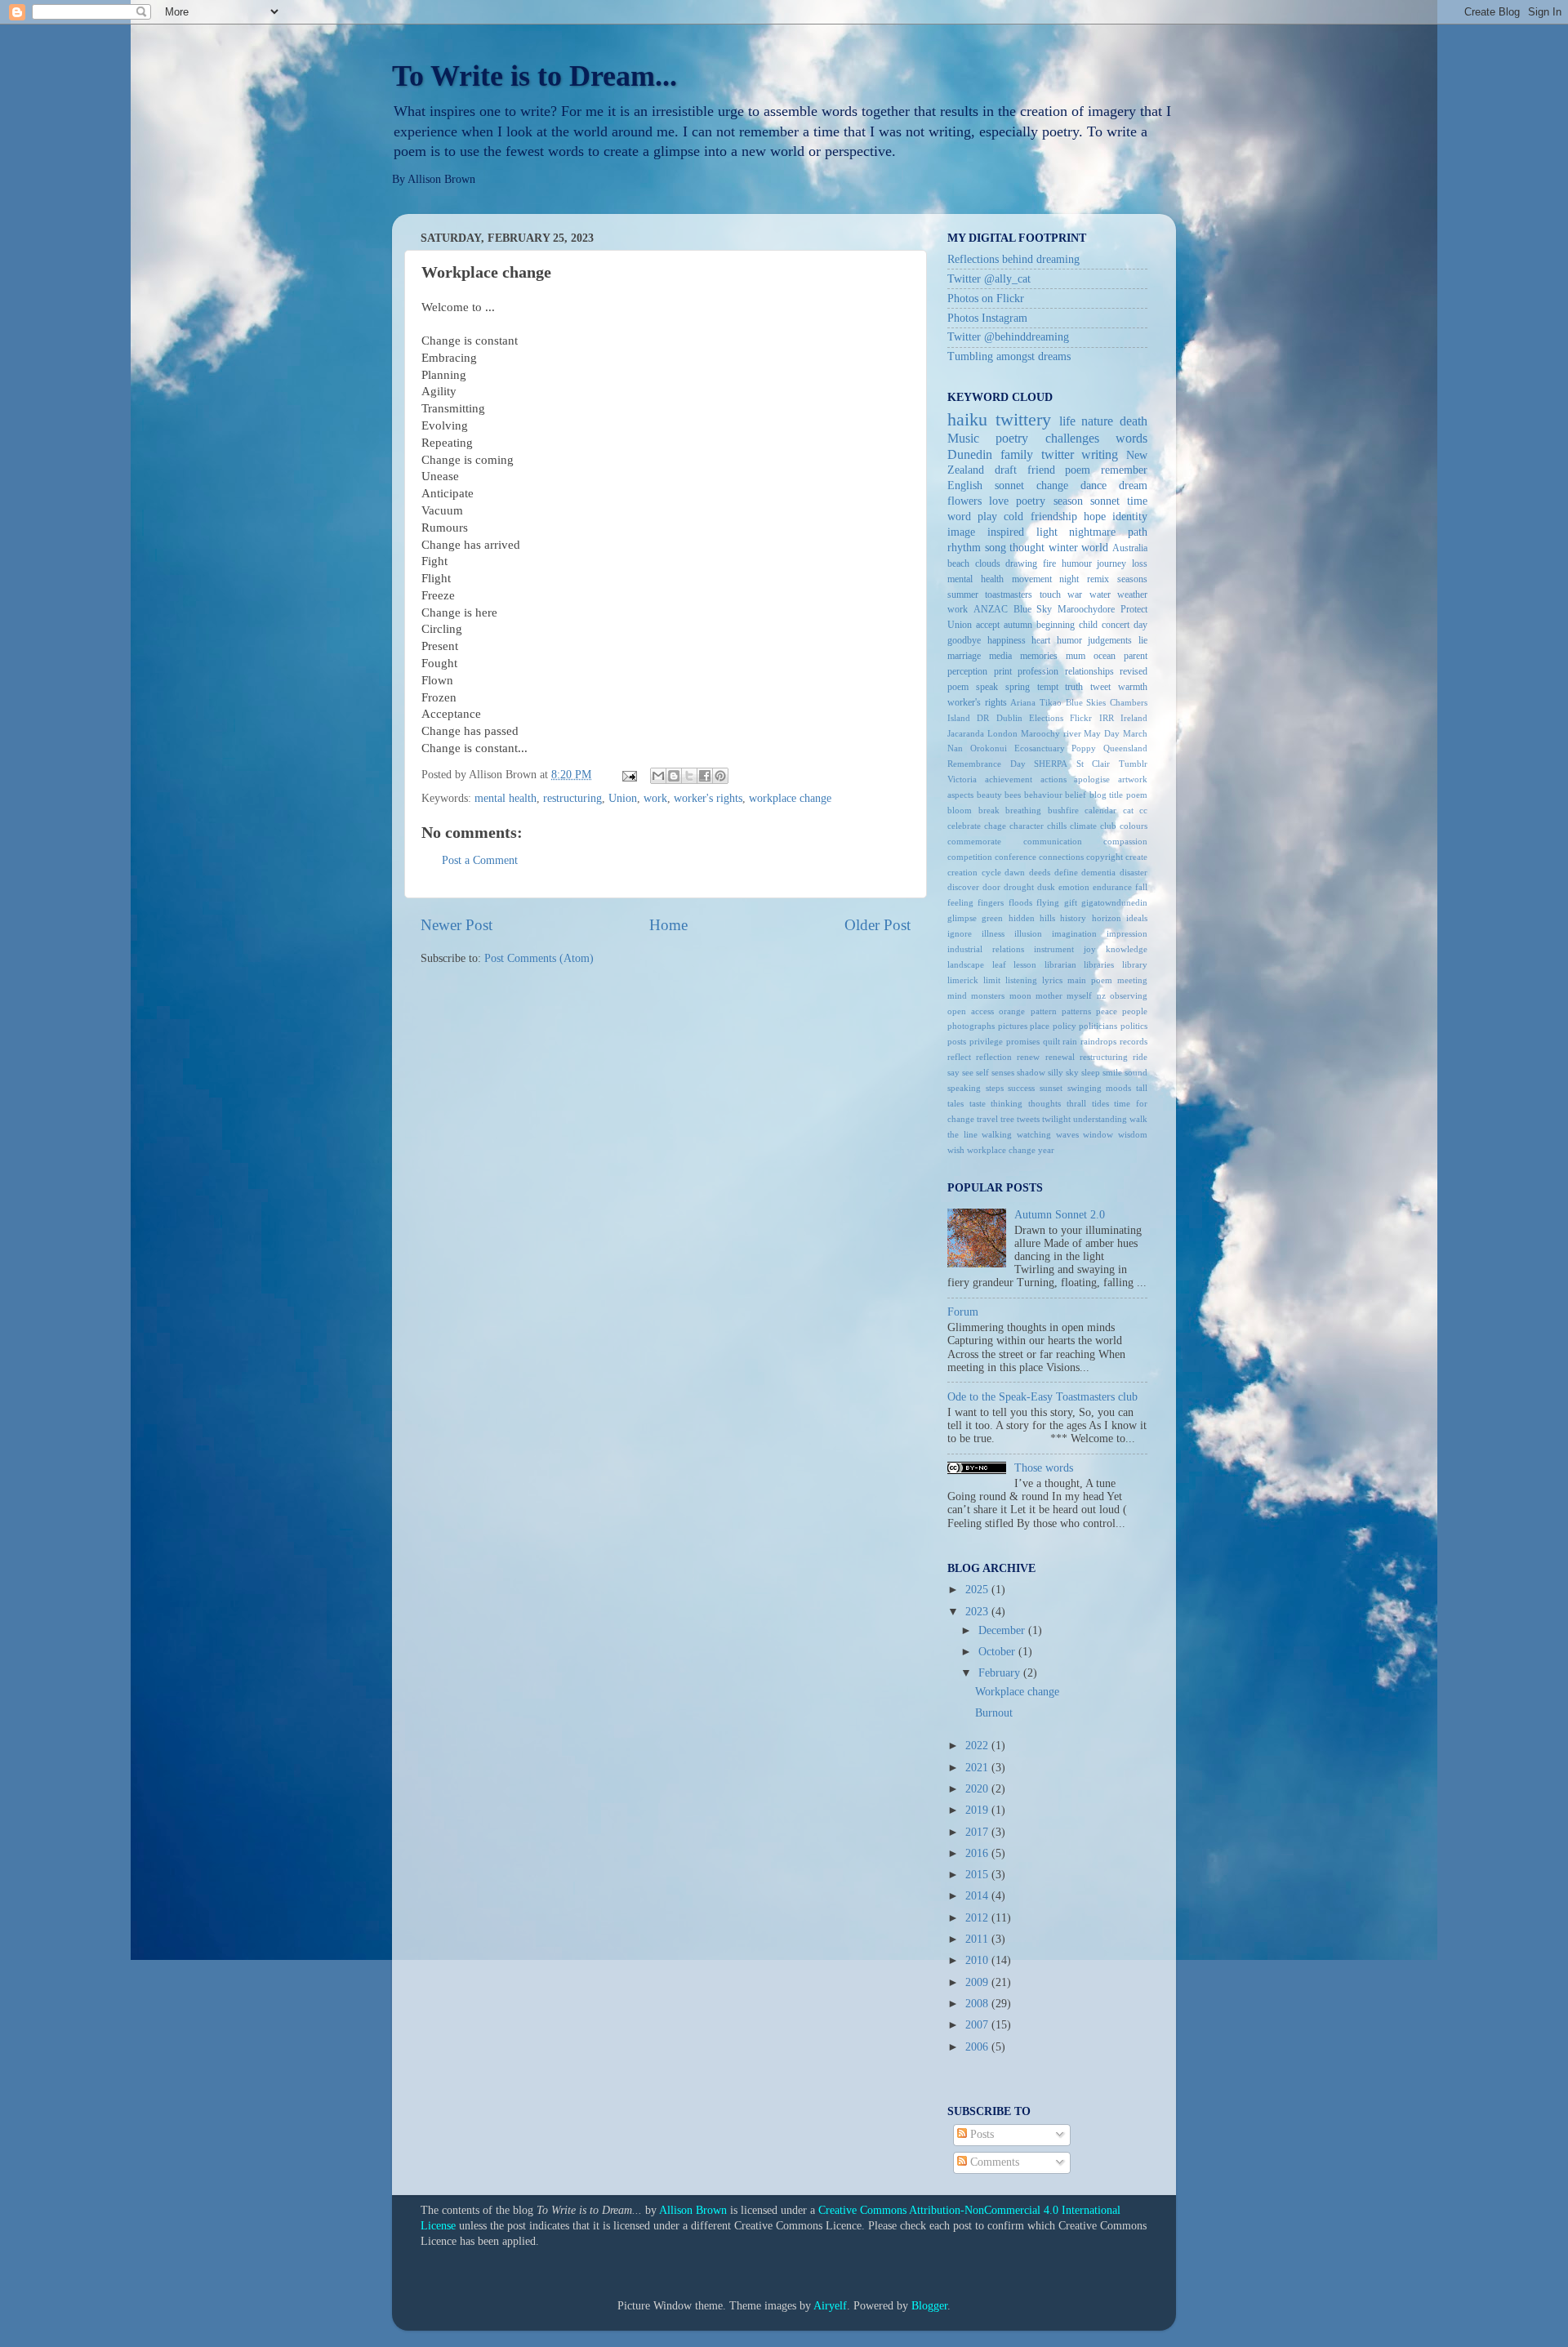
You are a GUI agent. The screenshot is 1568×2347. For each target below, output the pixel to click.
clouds (988, 563)
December (1003, 1630)
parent (1136, 656)
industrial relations (986, 949)
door (991, 887)
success (1021, 1088)
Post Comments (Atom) (539, 958)
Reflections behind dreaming (1013, 259)
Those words (1044, 1468)
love (999, 501)
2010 (978, 1960)
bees (1013, 795)
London (1002, 733)
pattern (1044, 1011)
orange (1012, 1011)
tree (1007, 1119)
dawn (1015, 872)
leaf (999, 964)
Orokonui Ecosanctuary (1018, 748)
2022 (978, 1746)
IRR (1107, 718)
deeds (1040, 872)
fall (1141, 887)
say (953, 1072)
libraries (1099, 964)
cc (1143, 810)
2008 (978, 2004)
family (1017, 455)
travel (987, 1119)
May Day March (1116, 733)
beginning (1056, 625)
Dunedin (970, 455)
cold (1013, 517)
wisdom (1133, 1134)
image (961, 532)
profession (1038, 671)
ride (1140, 1057)
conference (1016, 857)
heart (1041, 640)
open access (971, 1011)
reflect (959, 1057)
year (1046, 1150)
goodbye (964, 640)
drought (1019, 887)
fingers (991, 902)
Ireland (1134, 718)
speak (987, 687)
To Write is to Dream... (535, 76)
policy (1065, 1026)
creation (962, 872)
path (1138, 532)
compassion (1125, 841)
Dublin (1009, 718)
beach (958, 563)
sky (1072, 1072)
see (968, 1072)
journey (1111, 563)
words (1131, 439)
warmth (1133, 687)
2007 (978, 2025)
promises (1023, 1041)
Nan (955, 748)
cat (1128, 810)
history (1073, 918)
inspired (1006, 532)
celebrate (964, 826)
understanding (1100, 1119)
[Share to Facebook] (705, 776)
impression (1127, 933)
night (1069, 579)
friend (1041, 470)
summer (963, 595)
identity (1130, 517)
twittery (1023, 420)
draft (1006, 470)
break (989, 810)
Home (668, 925)
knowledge (1127, 949)
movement (1032, 579)
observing (1129, 995)
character (1027, 826)
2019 (978, 1810)
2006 (978, 2047)
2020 (978, 1789)
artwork (1133, 779)
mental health (506, 798)
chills (1057, 826)
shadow (1031, 1072)
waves (1067, 1134)
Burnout (994, 1713)
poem (1078, 470)
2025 (978, 1590)
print (1003, 671)
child (1088, 625)
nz (1101, 995)
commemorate (974, 841)
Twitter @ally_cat (989, 279)
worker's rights (708, 798)
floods (1020, 902)
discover (963, 887)
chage (995, 826)
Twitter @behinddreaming (1008, 337)
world (1095, 548)
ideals (1137, 918)
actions (1053, 779)
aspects (960, 795)
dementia (1098, 872)
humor (1069, 640)
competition (970, 857)
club (1108, 826)
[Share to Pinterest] (720, 776)
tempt (1048, 687)
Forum (963, 1312)
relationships (1089, 671)
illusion (1028, 933)
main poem (1090, 980)
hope (1095, 517)
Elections (1046, 718)
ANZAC (991, 609)
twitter (1058, 455)
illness (993, 933)
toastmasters (1009, 595)
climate (1083, 826)
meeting (1132, 980)
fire (1049, 563)
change (1052, 485)
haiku (967, 420)
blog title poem (1118, 795)
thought (1027, 548)
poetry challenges (1047, 439)
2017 (978, 1832)
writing (1100, 455)
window (1098, 1134)
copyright (1105, 857)
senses (1003, 1072)
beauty (989, 795)
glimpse (962, 918)
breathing (1023, 810)
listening (1021, 980)
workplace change (790, 798)
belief (1076, 795)
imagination (1074, 933)
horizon (1107, 918)
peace (1107, 1011)
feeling (960, 902)
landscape (966, 964)
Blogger (929, 2306)
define (1066, 872)
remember (1124, 470)
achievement (1009, 779)
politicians (1098, 1026)
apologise (1092, 779)
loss (1140, 563)
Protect (1134, 609)
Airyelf (830, 2306)
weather (1132, 595)
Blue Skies (1086, 702)
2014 (978, 1896)
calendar (1100, 810)
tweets (1028, 1119)
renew (1028, 1057)
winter (1063, 548)
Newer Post (457, 925)
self (982, 1072)
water (1100, 595)
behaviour (1043, 795)
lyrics (1052, 980)
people (1135, 1011)
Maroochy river (1051, 733)
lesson (1025, 964)
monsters (988, 995)
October (998, 1652)
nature (1097, 421)
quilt (1051, 1041)
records (1134, 1041)
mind (957, 995)
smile (1112, 1072)
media (1000, 656)
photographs (971, 1026)
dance (1094, 485)
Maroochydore (1086, 609)
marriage (964, 656)
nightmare (1092, 532)
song (996, 548)
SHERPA (1051, 764)
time (1137, 501)
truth (1074, 687)
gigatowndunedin (1114, 902)
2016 (978, 1853)
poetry (1031, 501)
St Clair (1094, 764)
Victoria (962, 779)
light (1047, 532)
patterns (1076, 1011)
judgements (1110, 640)
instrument (1054, 949)
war (1075, 595)
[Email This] (658, 776)
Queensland (1125, 748)
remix (1098, 579)
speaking (964, 1088)
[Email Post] (628, 775)
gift (1071, 902)
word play (972, 517)
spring (1018, 687)
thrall (1076, 1103)
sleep (1091, 1072)
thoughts (1045, 1103)
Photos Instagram (987, 318)
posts (957, 1041)
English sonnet (986, 485)
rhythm (964, 548)
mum (1076, 656)
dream (1133, 485)
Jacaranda (966, 733)
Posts (980, 2134)
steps (995, 1088)
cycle (991, 872)
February (1001, 1673)
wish (956, 1150)
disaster (1134, 872)
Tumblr (1133, 764)
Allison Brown (693, 2210)
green (992, 918)
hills (1047, 918)
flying (1048, 902)
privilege (986, 1041)
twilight (1056, 1119)
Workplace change (1017, 1692)
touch (1050, 595)
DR (983, 718)
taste (978, 1103)
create (1136, 857)
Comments (993, 2162)
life (1067, 421)
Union (623, 798)
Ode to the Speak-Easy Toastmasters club (1042, 1397)
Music (963, 439)
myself (1079, 995)
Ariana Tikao (1036, 702)
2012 (978, 1918)
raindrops (1098, 1041)
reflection (994, 1057)
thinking (1007, 1103)
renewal (1060, 1057)
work (655, 798)
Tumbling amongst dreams (1009, 356)
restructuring (572, 798)
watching (1034, 1134)
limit (992, 980)
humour (1077, 563)
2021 (978, 1768)
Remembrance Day (987, 764)
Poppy (1084, 748)
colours (1134, 826)
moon (1020, 995)
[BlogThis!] (674, 776)
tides (1100, 1103)
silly (1056, 1072)
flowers (964, 501)
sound (1136, 1072)
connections (1061, 857)
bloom (960, 810)
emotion (1074, 887)
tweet (1100, 687)
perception (967, 671)
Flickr (1081, 718)
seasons (1132, 579)
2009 (978, 1982)
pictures (1013, 1026)
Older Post (878, 925)
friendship (1054, 517)
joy (1090, 949)
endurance (1112, 887)
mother (1049, 995)
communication (1053, 841)
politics (1134, 1026)
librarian (1060, 964)
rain (1070, 1041)
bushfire (1063, 810)
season (1068, 501)
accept (988, 625)
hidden (1022, 918)
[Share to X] (689, 776)
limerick (963, 980)
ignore (960, 933)
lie (1143, 640)
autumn (1018, 625)
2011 (978, 1939)
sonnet (1105, 501)
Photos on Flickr (986, 298)
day (1140, 625)
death (1134, 421)
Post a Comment (480, 860)
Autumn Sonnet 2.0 (1060, 1215)
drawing (1021, 563)
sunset (1051, 1088)
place (1040, 1026)
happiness (1007, 640)
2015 (978, 1875)
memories (1039, 656)
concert (1116, 625)
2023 (978, 1612)
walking (997, 1134)
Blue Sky (1033, 609)
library (1135, 964)
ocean (1105, 656)
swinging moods (1100, 1088)
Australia (1130, 548)
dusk (1046, 887)
